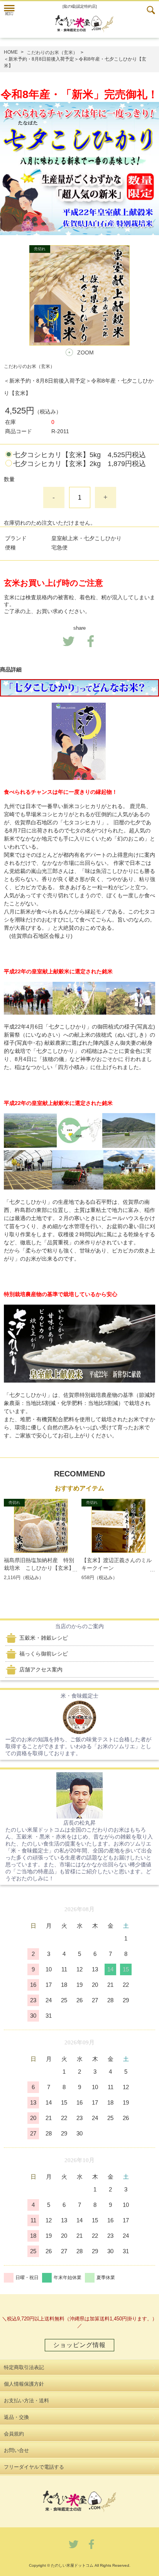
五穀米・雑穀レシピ (44, 1638)
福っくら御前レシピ (44, 1654)
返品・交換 (16, 2417)
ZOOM (85, 353)
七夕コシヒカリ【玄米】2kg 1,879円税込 (79, 464)
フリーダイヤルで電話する (34, 2467)
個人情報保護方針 (24, 2384)
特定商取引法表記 (24, 2367)
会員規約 (14, 2434)
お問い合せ (16, 2450)
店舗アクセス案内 (41, 1669)
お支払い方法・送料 (26, 2401)
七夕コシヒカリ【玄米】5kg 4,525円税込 (79, 455)
